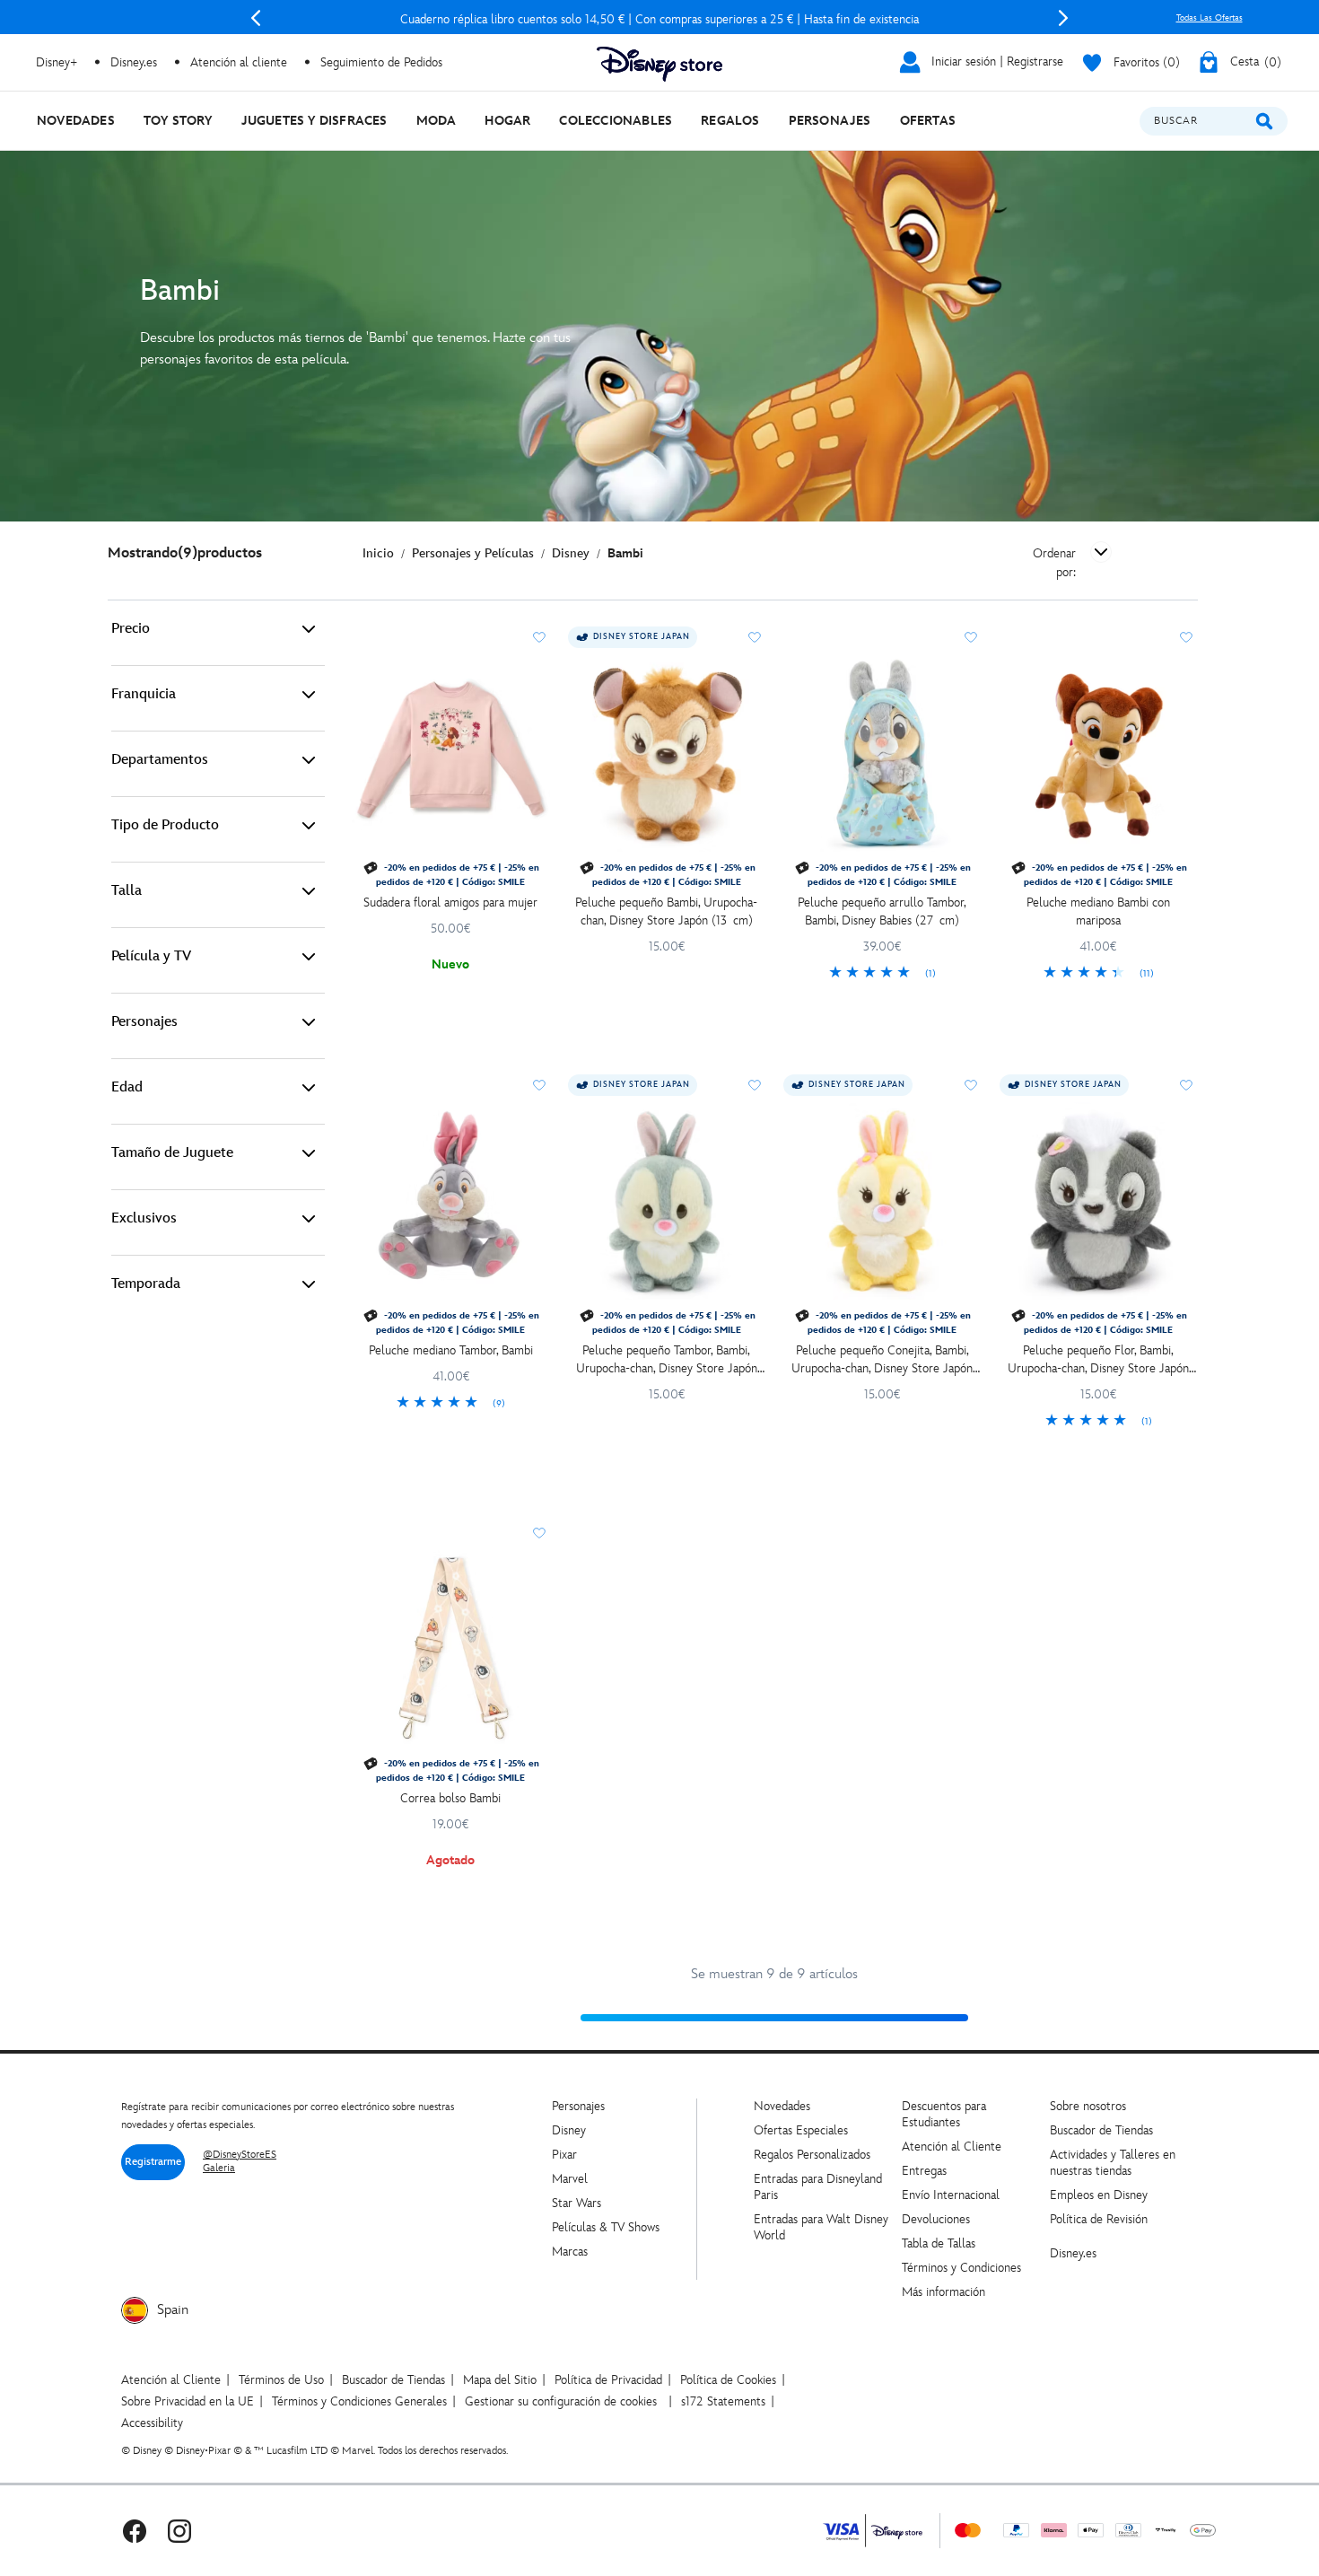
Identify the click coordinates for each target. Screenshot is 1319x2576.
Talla (127, 891)
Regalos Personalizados (812, 2155)
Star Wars (577, 2203)
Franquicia (144, 694)
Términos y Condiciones (961, 2268)
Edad (127, 1087)
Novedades (782, 2106)
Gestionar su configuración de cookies (561, 2401)
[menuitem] (76, 121)
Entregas (924, 2171)
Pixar (564, 2155)
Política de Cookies (728, 2380)
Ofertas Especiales (801, 2130)
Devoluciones (936, 2219)
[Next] (1063, 18)
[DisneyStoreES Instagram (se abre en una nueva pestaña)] (179, 2531)
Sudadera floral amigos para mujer (450, 902)
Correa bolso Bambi (450, 1798)
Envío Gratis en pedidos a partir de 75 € (659, 19)
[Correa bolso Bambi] (451, 1649)
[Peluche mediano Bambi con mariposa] (1099, 754)
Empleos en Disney (1099, 2195)
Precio (131, 629)
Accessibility (152, 2423)
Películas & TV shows (606, 2227)
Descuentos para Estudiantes (944, 2114)
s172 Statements (723, 2401)
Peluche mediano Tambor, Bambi (451, 1350)
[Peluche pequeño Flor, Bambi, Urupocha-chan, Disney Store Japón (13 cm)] (1099, 1201)
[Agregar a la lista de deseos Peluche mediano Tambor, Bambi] (539, 1085)
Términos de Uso (281, 2380)
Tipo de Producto (165, 825)
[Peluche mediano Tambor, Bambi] (451, 1201)
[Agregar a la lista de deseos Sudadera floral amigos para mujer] (539, 637)
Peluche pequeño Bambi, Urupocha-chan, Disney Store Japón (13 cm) (666, 911)
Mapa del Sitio (500, 2380)
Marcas (570, 2252)
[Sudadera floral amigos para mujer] (451, 754)
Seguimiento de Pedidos (381, 62)
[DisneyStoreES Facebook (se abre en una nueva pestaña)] (135, 2531)
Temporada (146, 1284)
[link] (882, 974)
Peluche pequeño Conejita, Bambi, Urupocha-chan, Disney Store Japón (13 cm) (882, 1360)
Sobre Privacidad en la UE (188, 2401)
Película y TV (151, 956)
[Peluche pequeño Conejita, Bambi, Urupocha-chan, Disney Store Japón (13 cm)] (882, 1201)
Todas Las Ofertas (1210, 18)
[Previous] (256, 18)
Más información (943, 2292)
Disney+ (57, 62)
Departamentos (160, 760)
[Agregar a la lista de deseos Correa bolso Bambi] (539, 1533)
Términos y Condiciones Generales (359, 2401)
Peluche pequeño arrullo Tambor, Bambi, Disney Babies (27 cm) (882, 911)
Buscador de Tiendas (1101, 2130)
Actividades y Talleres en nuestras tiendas (1113, 2163)
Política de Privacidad (608, 2380)
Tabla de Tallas (939, 2243)
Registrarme (153, 2162)
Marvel (570, 2179)
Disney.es (134, 62)
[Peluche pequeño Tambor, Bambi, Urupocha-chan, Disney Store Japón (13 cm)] (667, 1201)
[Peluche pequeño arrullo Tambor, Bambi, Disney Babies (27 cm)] (882, 754)
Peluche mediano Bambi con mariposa (1098, 911)
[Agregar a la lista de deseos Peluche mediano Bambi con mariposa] (1186, 637)
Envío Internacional (951, 2195)
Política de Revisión (1099, 2219)
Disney (569, 2130)
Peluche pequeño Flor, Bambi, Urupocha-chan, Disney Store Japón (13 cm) (1098, 1360)
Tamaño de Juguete (172, 1153)
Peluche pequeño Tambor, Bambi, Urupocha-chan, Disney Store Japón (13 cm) (667, 1360)
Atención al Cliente (952, 2147)
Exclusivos (144, 1218)
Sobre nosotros (1088, 2106)
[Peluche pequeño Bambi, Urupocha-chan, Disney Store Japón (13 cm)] (667, 754)
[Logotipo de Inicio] (659, 64)
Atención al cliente (239, 62)
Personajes (144, 1022)
